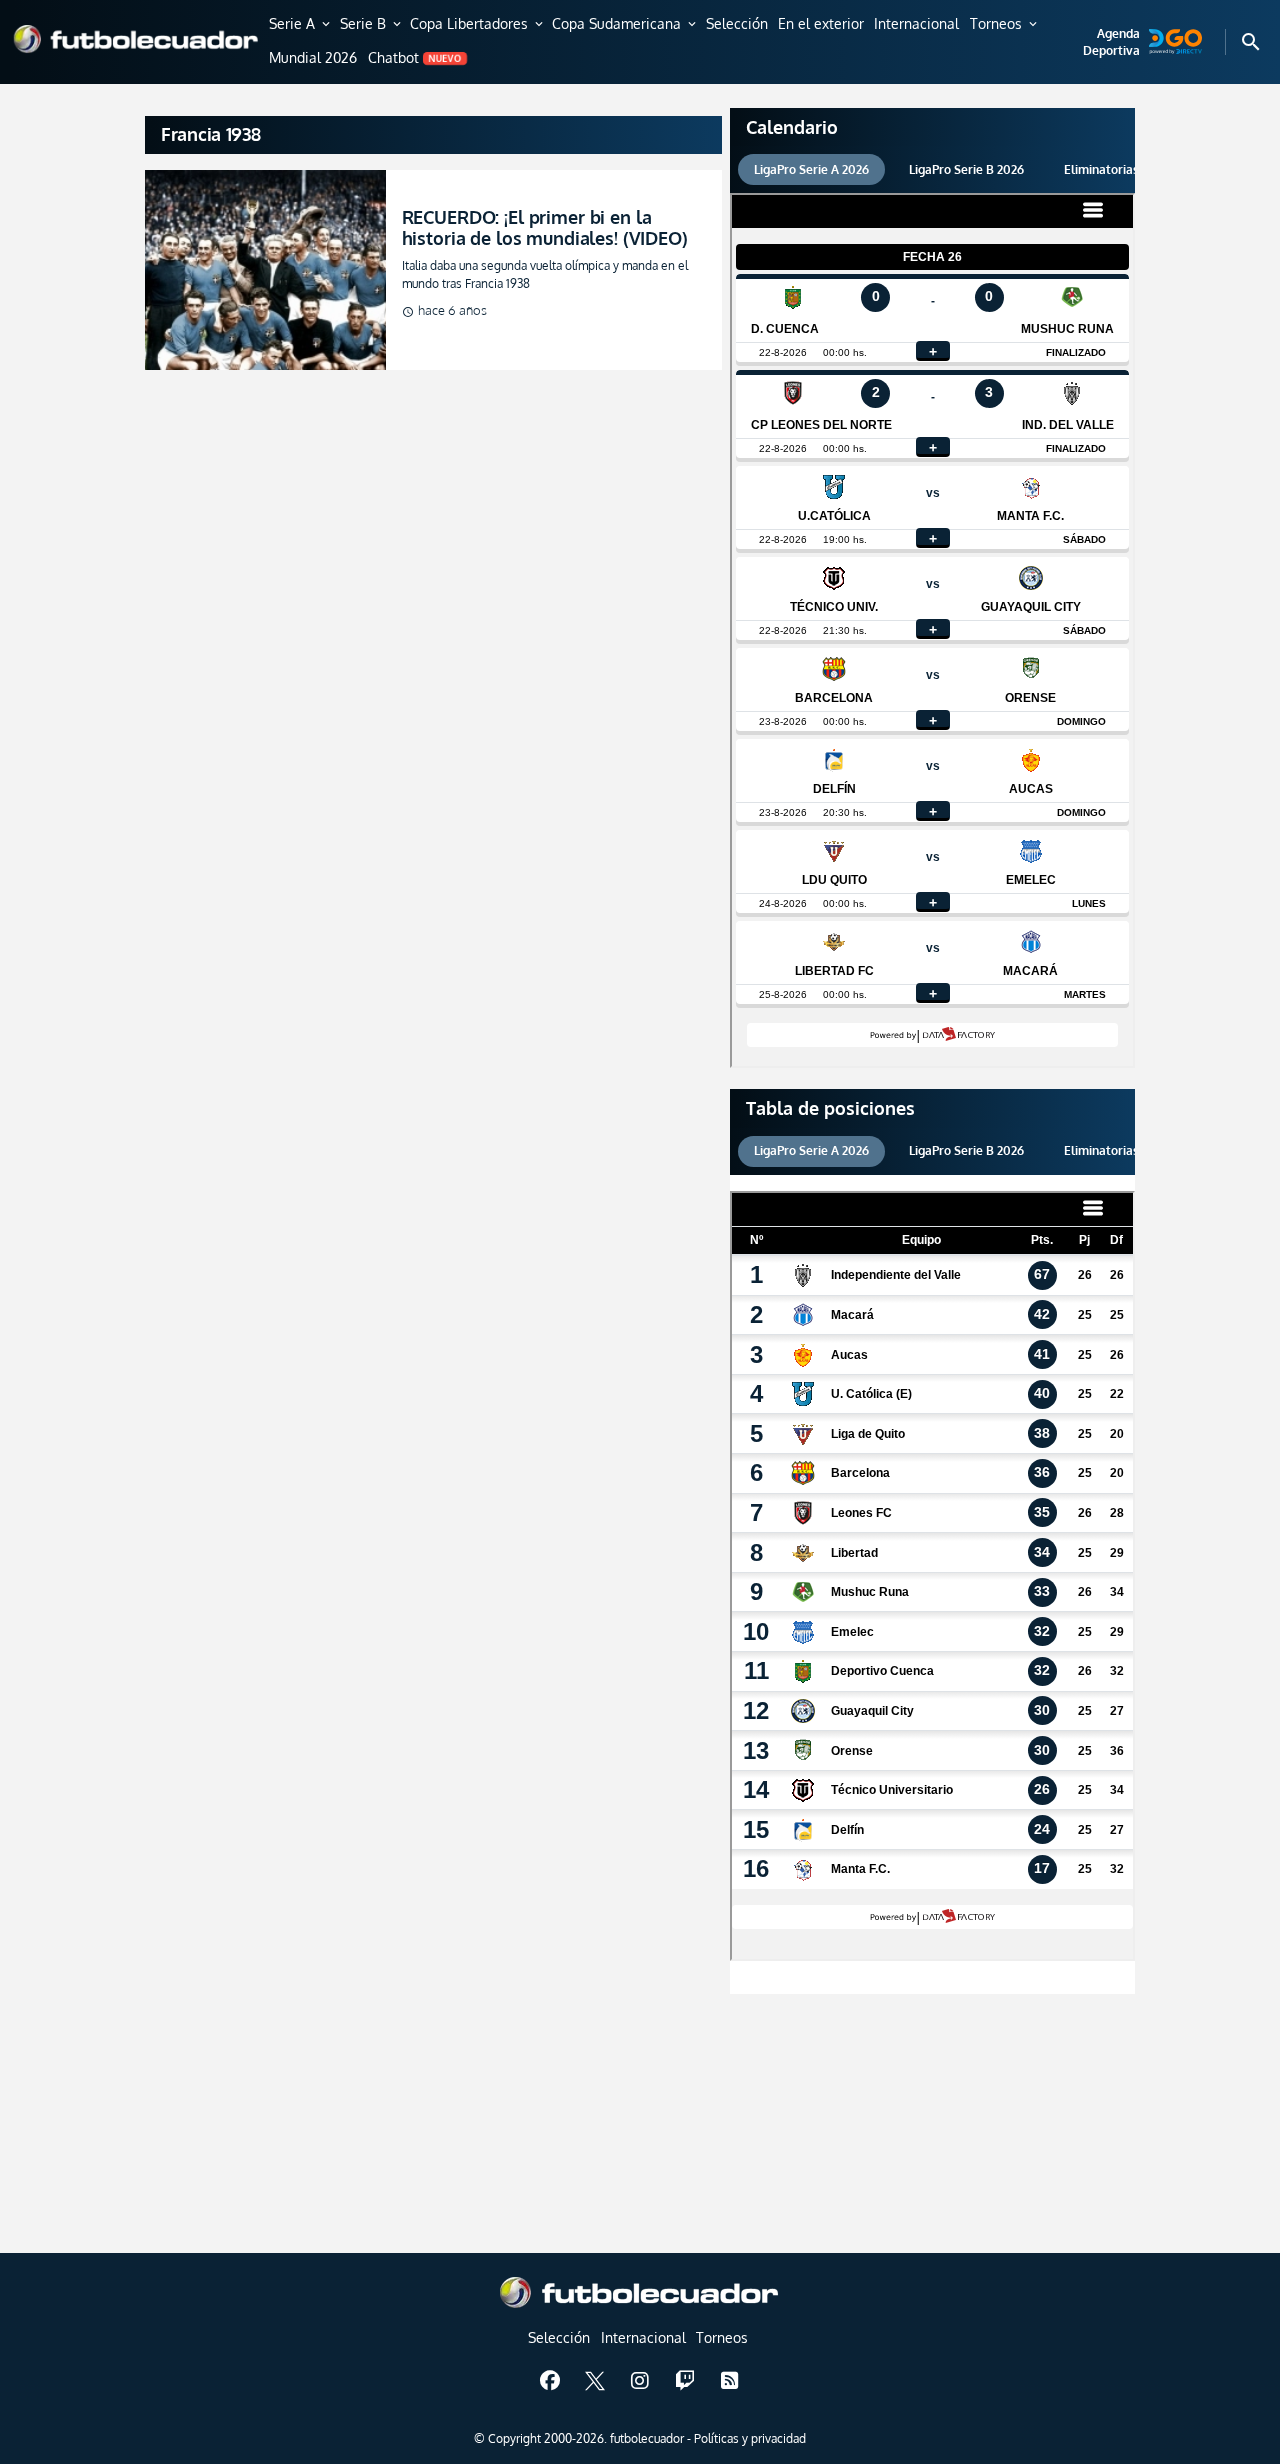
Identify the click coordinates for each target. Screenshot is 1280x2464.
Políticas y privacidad (750, 2438)
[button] (301, 25)
